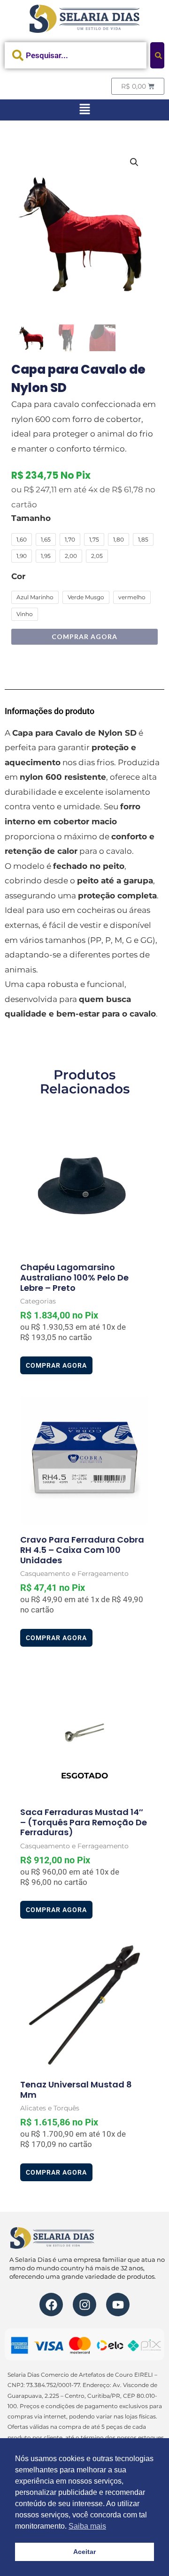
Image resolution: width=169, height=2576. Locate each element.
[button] (84, 110)
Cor (18, 576)
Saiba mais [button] (87, 2526)
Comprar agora (84, 636)
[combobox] (76, 55)
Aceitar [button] (84, 2552)
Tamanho (31, 518)
